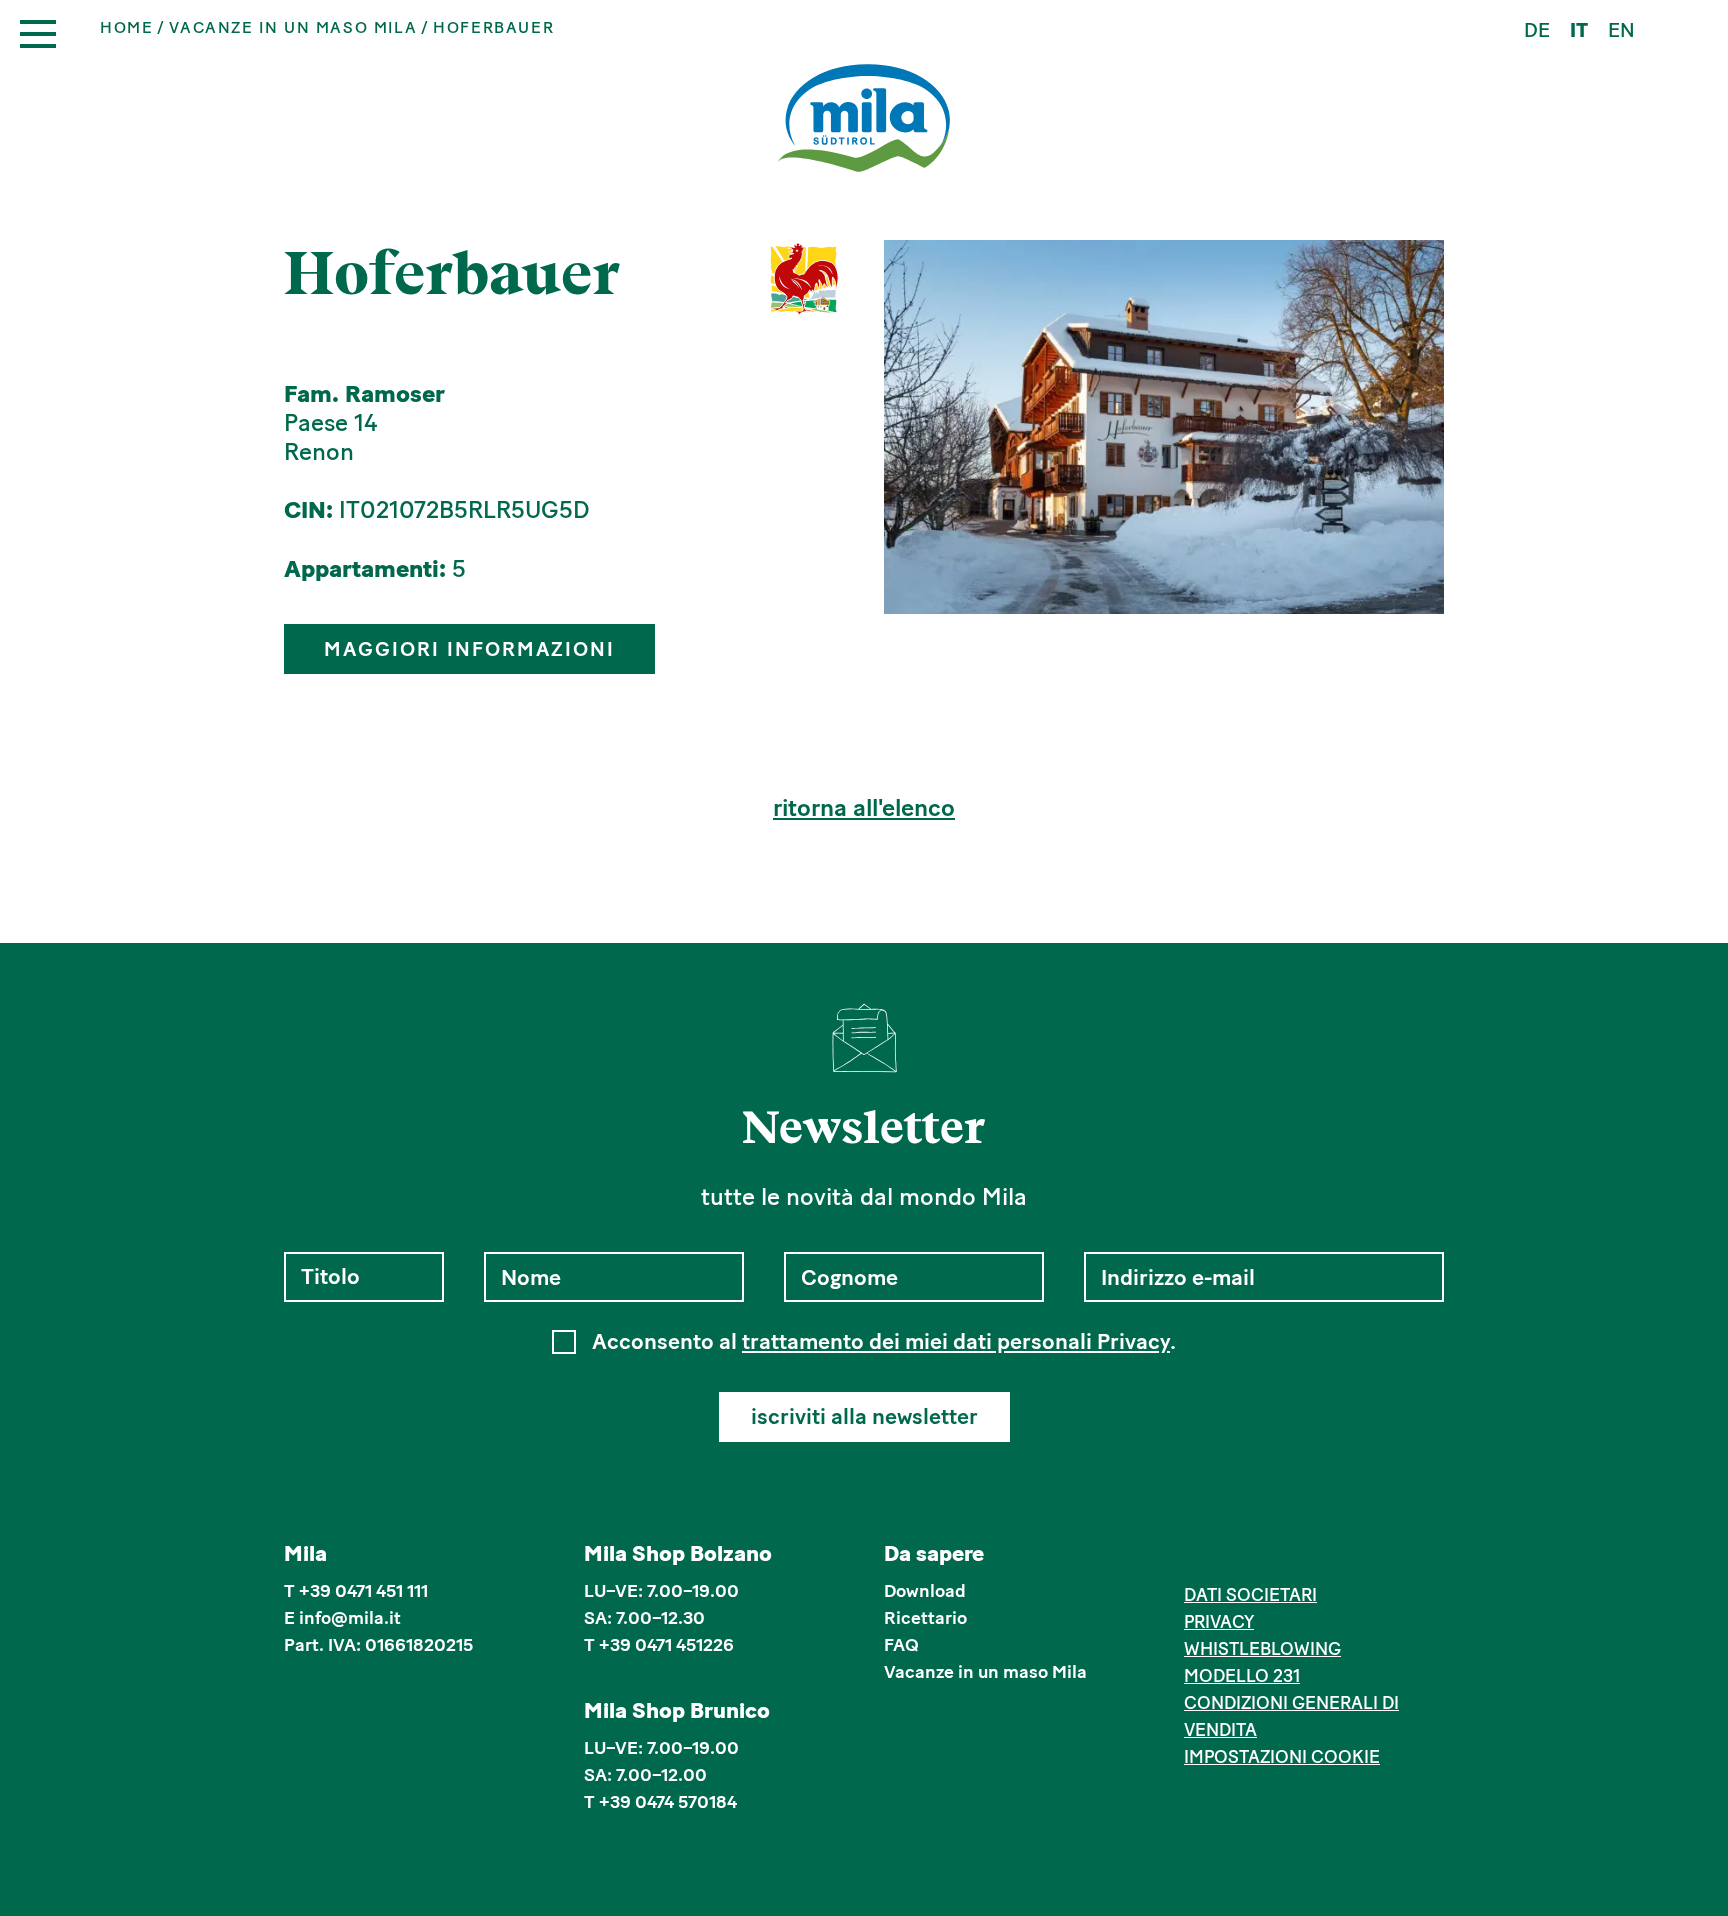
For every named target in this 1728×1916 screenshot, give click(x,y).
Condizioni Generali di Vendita (1291, 1716)
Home (126, 28)
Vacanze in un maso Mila (293, 28)
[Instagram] (1226, 1557)
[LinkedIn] (1256, 1557)
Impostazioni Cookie (1282, 1757)
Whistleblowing (1262, 1649)
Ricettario (925, 1618)
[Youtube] (1287, 1557)
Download (925, 1591)
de (1537, 30)
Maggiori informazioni (469, 649)
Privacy (1219, 1622)
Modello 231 (1242, 1676)
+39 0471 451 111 (363, 1591)
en (1621, 30)
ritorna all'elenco (864, 808)
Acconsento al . (884, 1342)
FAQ (901, 1645)
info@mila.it (350, 1618)
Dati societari (1250, 1595)
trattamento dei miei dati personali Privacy (956, 1341)
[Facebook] (1195, 1557)
